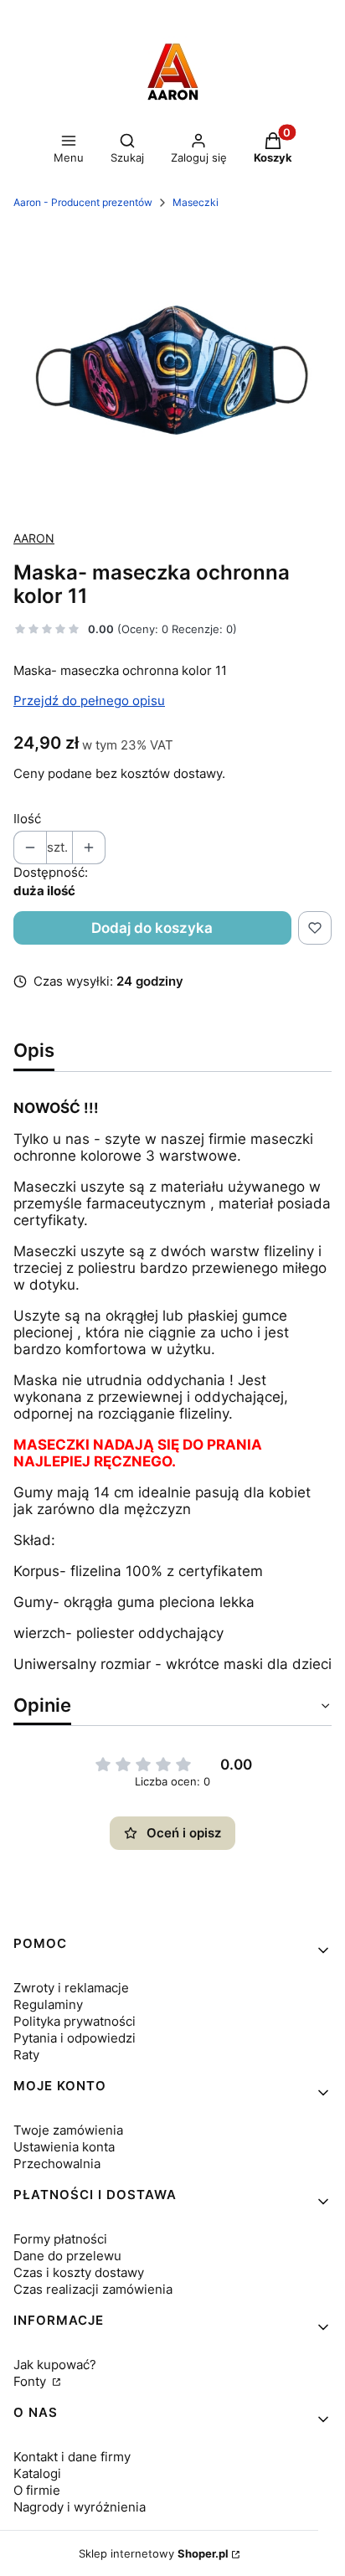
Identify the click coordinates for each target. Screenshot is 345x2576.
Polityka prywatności (75, 2021)
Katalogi (37, 2473)
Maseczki (196, 202)
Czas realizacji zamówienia (93, 2289)
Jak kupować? (55, 2365)
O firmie (37, 2490)
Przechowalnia (57, 2164)
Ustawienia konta (64, 2147)
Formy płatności (60, 2239)
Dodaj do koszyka (152, 928)
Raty (26, 2055)
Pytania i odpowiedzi (75, 2038)
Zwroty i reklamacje (71, 1988)
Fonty (31, 2381)
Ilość (27, 819)
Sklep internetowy (154, 2553)
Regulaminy (48, 2004)
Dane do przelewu (67, 2256)
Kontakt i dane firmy (72, 2457)
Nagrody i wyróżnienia (80, 2507)
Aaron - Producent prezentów (83, 202)
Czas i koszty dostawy (79, 2272)
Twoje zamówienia (68, 2130)
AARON (34, 538)
